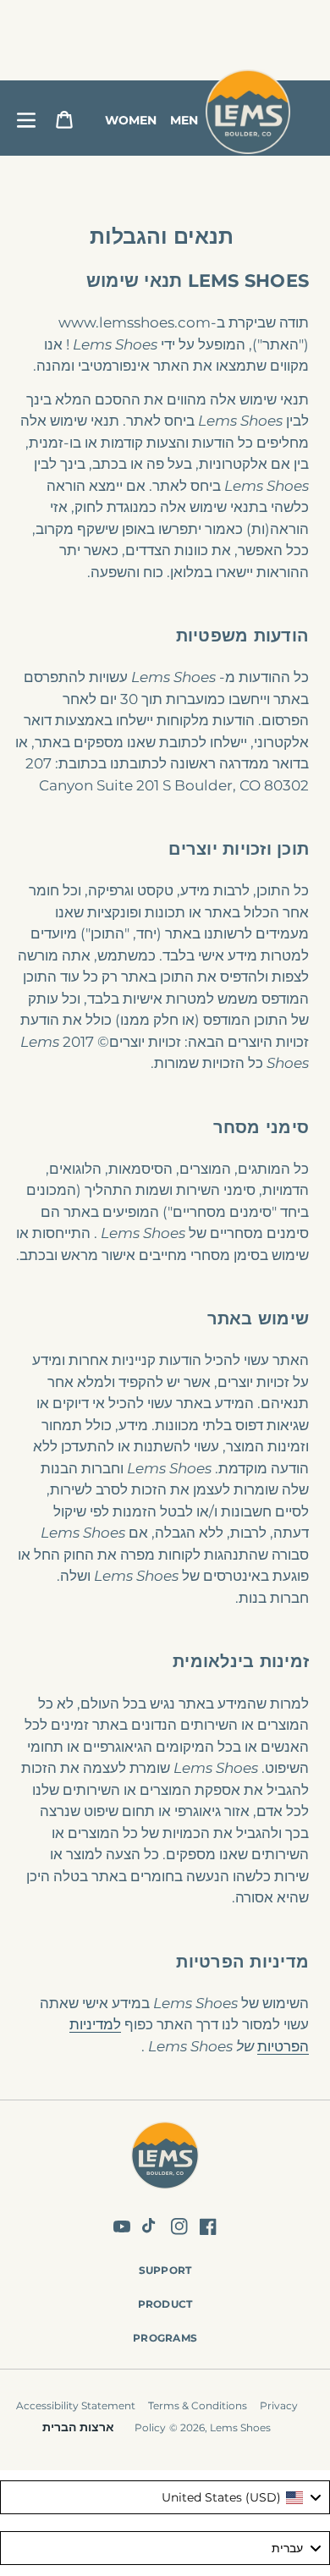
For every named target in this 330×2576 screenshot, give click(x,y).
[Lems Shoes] (165, 2158)
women (131, 120)
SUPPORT (165, 2270)
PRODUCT (165, 2304)
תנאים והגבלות (162, 236)
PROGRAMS (165, 2338)
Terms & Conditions (198, 2405)
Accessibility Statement (76, 2405)
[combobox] (165, 2497)
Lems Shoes (240, 2427)
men (184, 120)
